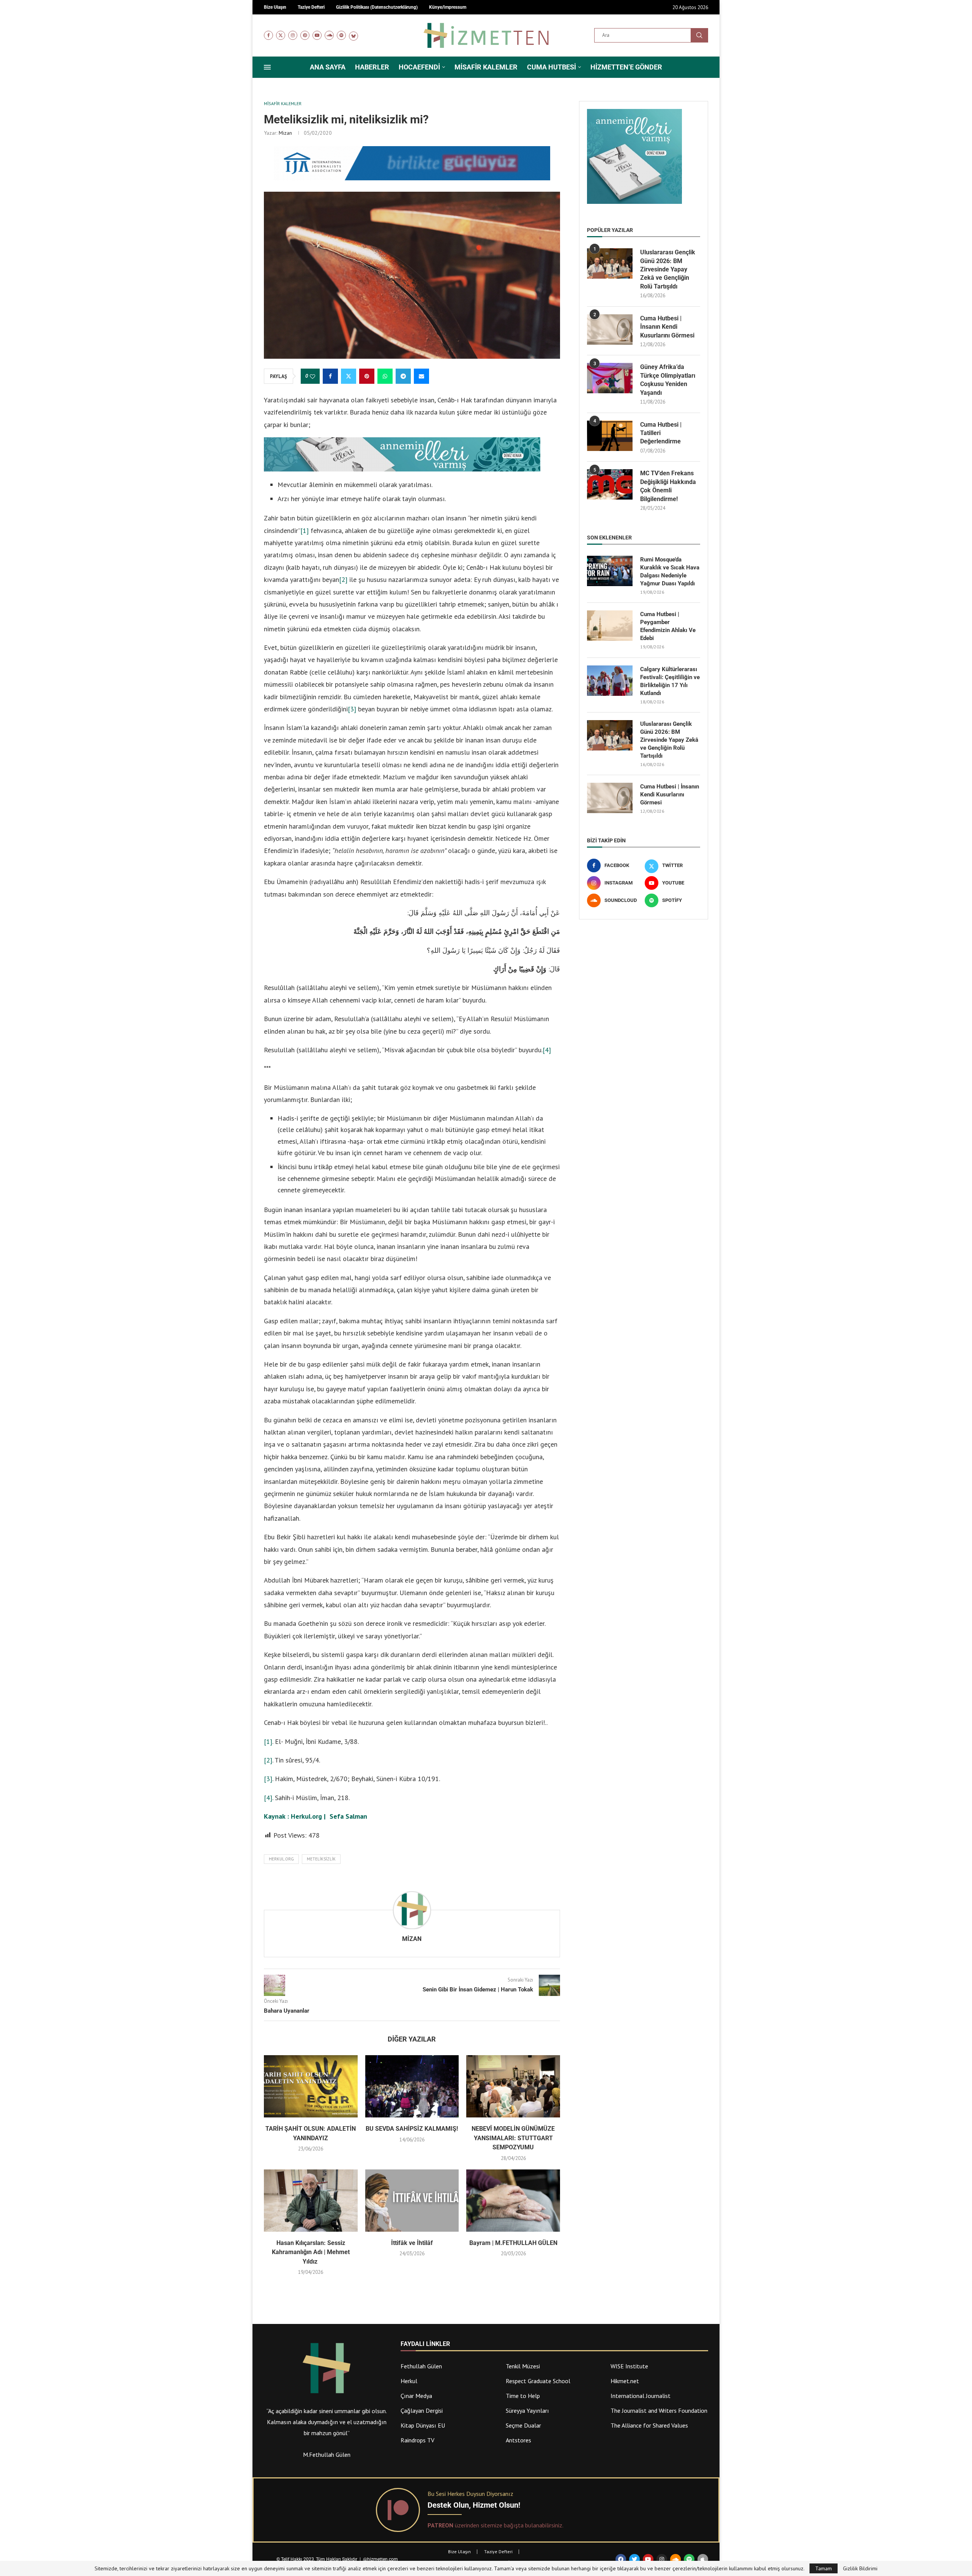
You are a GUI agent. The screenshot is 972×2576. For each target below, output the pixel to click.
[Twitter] (281, 35)
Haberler (372, 67)
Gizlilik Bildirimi (860, 2568)
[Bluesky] (353, 35)
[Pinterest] (305, 35)
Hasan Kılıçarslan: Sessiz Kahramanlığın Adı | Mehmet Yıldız (311, 2252)
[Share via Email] (421, 376)
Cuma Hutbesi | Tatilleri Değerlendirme (661, 433)
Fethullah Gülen (421, 2366)
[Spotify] (341, 35)
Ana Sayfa (328, 67)
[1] (305, 530)
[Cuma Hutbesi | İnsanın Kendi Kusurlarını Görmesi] (610, 329)
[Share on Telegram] (403, 376)
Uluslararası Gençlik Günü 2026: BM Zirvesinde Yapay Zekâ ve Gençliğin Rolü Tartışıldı (668, 269)
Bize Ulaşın (459, 2552)
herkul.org (281, 1859)
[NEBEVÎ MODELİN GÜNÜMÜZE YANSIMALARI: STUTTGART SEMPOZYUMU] (513, 2086)
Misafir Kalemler (486, 67)
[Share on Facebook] (330, 376)
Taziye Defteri (498, 2552)
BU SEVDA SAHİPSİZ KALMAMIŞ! (412, 2129)
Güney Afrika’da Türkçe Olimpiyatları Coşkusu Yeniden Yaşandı (668, 380)
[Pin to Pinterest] (367, 376)
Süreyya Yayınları (527, 2410)
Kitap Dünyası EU (423, 2425)
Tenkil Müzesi (523, 2366)
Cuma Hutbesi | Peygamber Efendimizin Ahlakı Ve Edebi (668, 626)
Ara (699, 35)
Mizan (285, 133)
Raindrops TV (417, 2440)
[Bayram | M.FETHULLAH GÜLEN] (513, 2201)
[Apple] (703, 2559)
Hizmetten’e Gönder (626, 67)
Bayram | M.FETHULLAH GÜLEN (513, 2243)
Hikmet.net (625, 2381)
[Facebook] (268, 35)
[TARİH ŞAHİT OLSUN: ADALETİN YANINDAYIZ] (311, 2086)
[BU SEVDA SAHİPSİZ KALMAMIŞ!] (412, 2086)
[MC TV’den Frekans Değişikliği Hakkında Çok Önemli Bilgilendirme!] (610, 484)
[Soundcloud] (329, 35)
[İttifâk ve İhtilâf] (412, 2201)
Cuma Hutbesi (551, 67)
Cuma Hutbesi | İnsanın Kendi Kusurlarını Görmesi (667, 327)
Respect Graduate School (538, 2381)
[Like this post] (312, 377)
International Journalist (641, 2396)
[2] (343, 579)
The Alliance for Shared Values (649, 2425)
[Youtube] (317, 35)
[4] (547, 1050)
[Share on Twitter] (349, 376)
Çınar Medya (416, 2396)
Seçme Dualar (523, 2425)
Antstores (518, 2440)
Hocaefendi (419, 67)
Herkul (409, 2381)
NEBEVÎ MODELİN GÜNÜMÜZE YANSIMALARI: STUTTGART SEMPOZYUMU (513, 2138)
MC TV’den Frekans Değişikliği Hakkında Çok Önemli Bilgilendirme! (668, 486)
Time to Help (523, 2396)
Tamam (824, 2568)
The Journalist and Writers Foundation (659, 2410)
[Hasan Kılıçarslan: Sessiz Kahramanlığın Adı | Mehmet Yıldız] (311, 2201)
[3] (352, 709)
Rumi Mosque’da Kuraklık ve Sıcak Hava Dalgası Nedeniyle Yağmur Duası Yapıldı (670, 571)
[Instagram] (293, 35)
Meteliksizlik (321, 1859)
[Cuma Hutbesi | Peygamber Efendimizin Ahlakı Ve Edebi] (610, 626)
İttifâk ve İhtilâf (412, 2243)
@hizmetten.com (381, 2559)
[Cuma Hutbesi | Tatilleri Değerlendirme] (610, 436)
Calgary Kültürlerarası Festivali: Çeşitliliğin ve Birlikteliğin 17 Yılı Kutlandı (670, 681)
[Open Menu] (267, 67)
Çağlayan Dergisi (422, 2410)
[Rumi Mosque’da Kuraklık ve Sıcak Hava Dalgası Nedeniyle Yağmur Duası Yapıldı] (610, 571)
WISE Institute (629, 2366)
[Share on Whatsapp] (385, 376)
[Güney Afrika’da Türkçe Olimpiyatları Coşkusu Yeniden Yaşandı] (610, 378)
